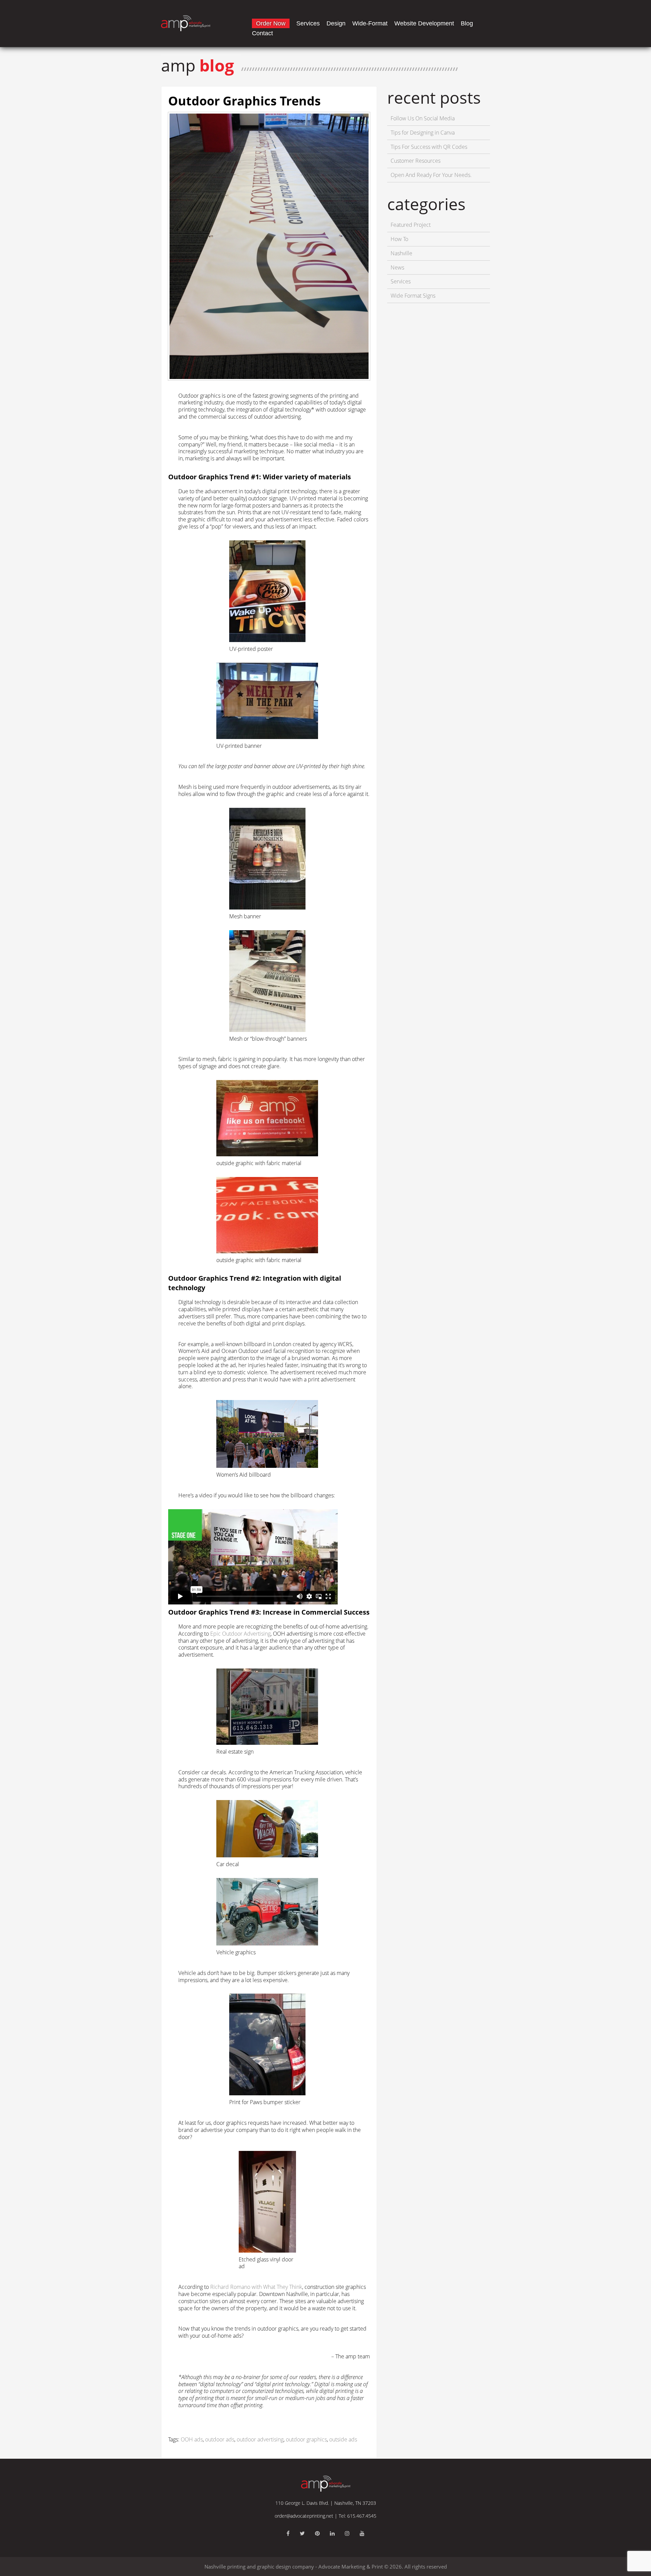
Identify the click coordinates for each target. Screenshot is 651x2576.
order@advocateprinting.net (304, 2516)
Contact (262, 33)
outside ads (343, 2439)
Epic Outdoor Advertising (240, 1634)
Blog (467, 23)
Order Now (271, 23)
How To (399, 239)
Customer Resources (416, 161)
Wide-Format (370, 23)
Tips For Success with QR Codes (429, 147)
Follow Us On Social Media (423, 118)
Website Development (424, 23)
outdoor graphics (306, 2439)
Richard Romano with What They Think (256, 2287)
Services (308, 23)
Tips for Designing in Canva (423, 133)
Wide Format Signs (413, 296)
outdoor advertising (260, 2439)
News (397, 267)
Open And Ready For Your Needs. (431, 175)
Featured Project (411, 225)
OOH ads (192, 2439)
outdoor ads (220, 2439)
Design (336, 23)
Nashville (401, 253)
